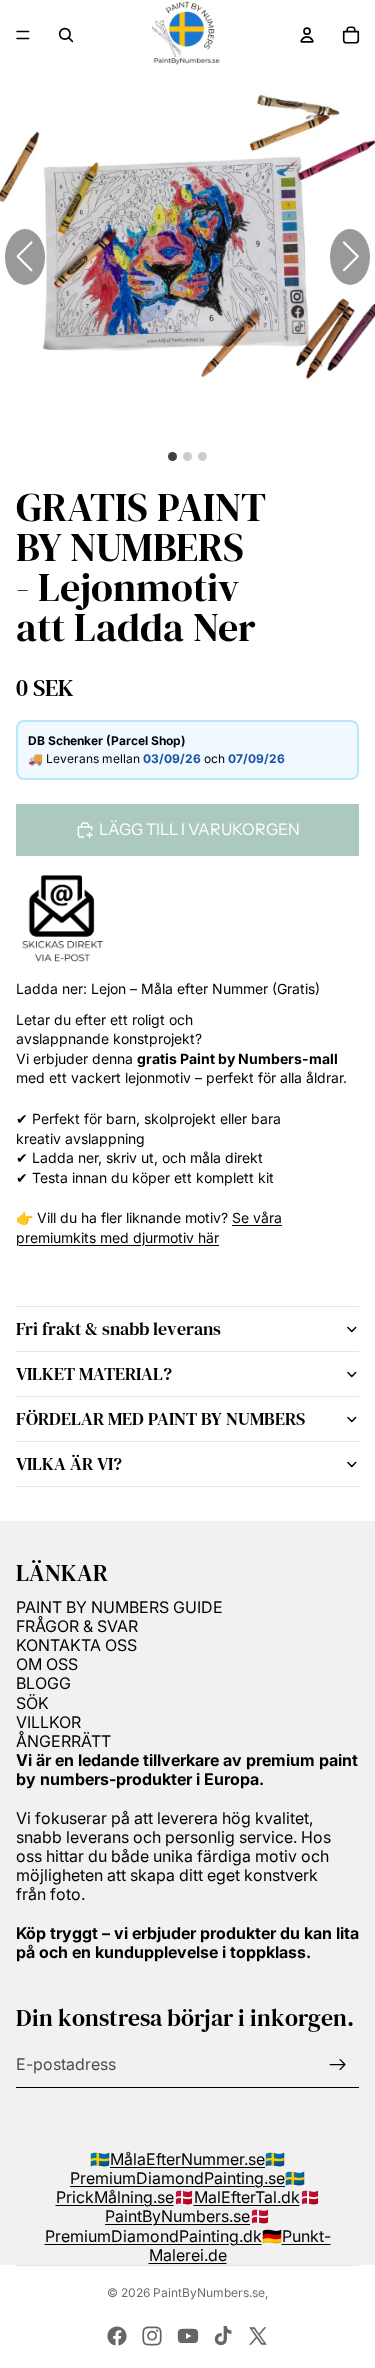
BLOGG (43, 1683)
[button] (350, 257)
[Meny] (23, 35)
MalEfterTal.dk (247, 2197)
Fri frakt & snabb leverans (118, 1328)
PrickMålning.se (115, 2197)
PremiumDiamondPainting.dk (153, 2236)
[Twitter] (258, 2336)
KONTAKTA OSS (76, 1645)
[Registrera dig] (338, 2065)
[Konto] (307, 35)
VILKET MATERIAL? (94, 1373)
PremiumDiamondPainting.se (177, 2178)
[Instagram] (152, 2336)
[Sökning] (66, 35)
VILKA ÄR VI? (69, 1463)
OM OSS (47, 1664)
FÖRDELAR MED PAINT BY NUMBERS (160, 1418)
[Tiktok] (223, 2336)
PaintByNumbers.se (177, 2216)
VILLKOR (48, 1722)
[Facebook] (117, 2336)
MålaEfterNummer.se (187, 2159)
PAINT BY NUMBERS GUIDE (119, 1607)
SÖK (32, 1703)
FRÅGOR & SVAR (77, 1626)
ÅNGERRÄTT (63, 1741)
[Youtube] (188, 2336)
